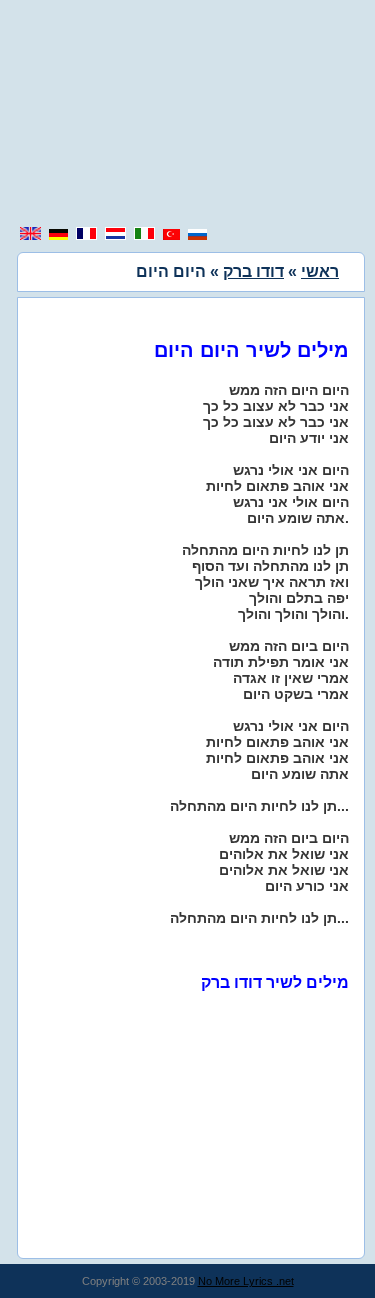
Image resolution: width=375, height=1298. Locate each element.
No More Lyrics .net (246, 1281)
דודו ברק (253, 271)
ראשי (320, 271)
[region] (188, 115)
